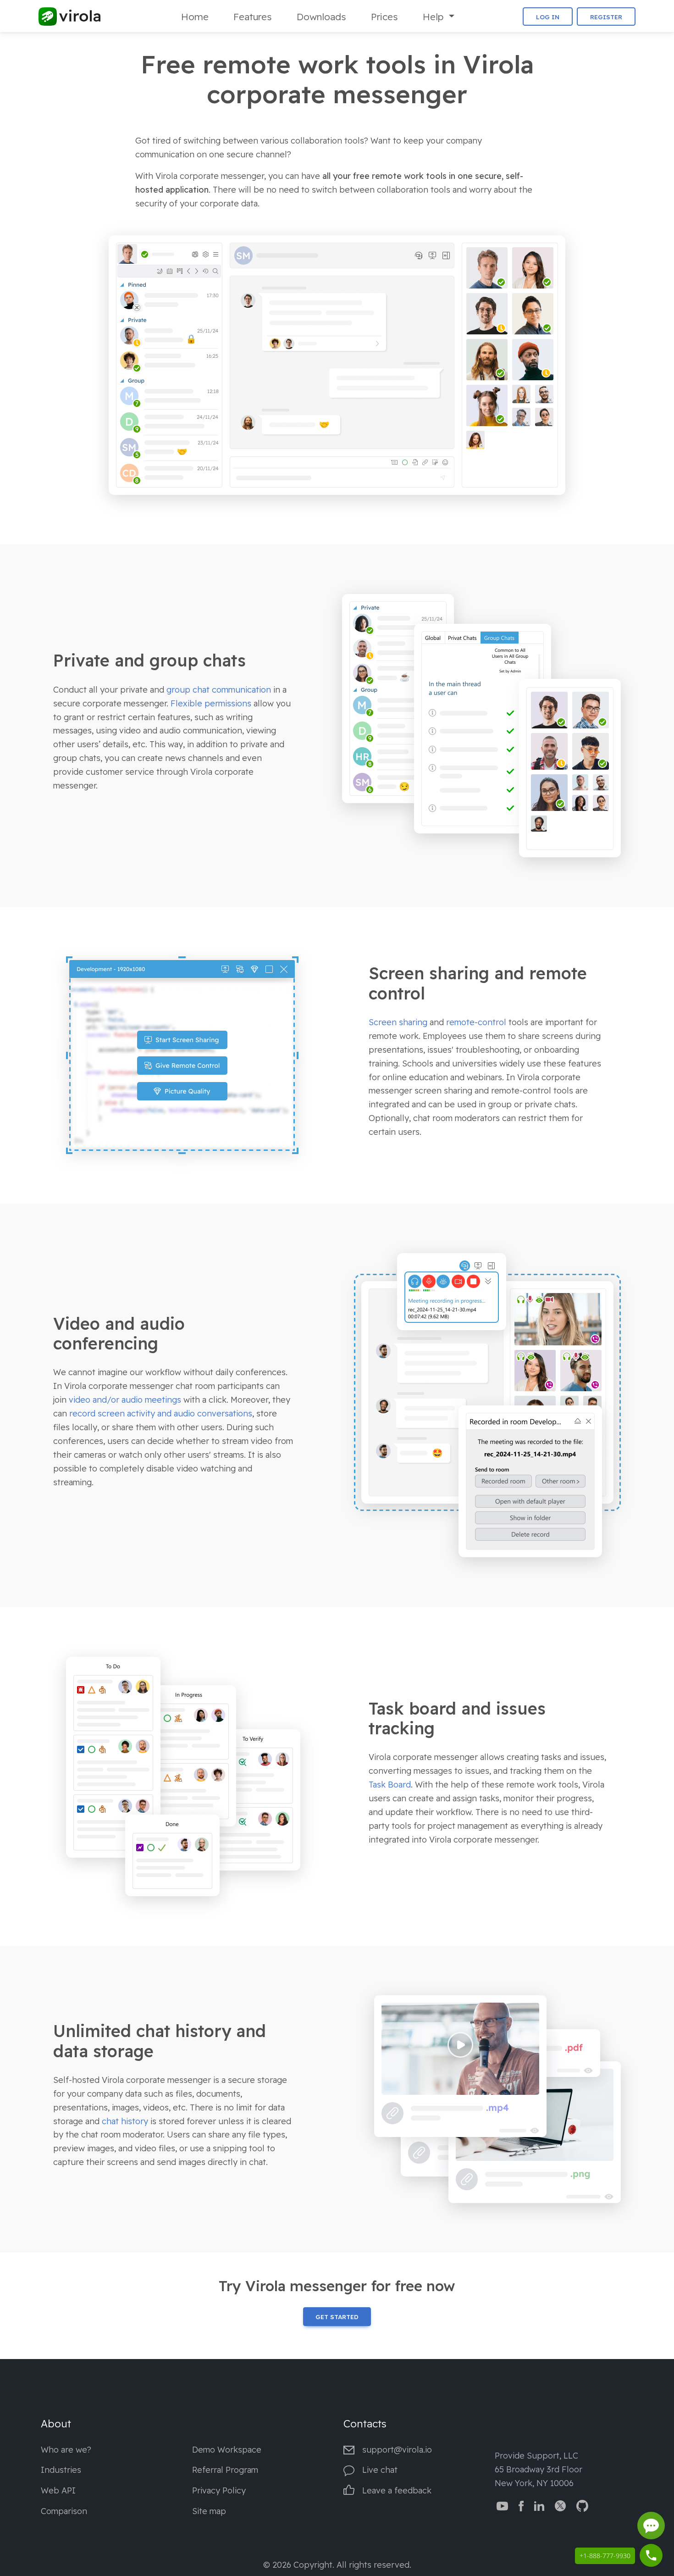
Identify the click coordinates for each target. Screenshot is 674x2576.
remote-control (476, 1022)
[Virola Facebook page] (521, 2505)
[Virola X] (560, 2505)
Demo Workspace (227, 2450)
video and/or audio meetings (125, 1400)
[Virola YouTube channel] (502, 2505)
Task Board (390, 1785)
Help (434, 17)
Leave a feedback (397, 2490)
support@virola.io (397, 2450)
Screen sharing (398, 1022)
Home (195, 17)
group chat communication (219, 690)
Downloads (321, 17)
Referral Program (225, 2470)
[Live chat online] (651, 2526)
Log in (548, 17)
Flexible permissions (211, 703)
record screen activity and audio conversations (161, 1413)
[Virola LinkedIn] (539, 2505)
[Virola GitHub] (582, 2505)
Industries (61, 2470)
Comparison (64, 2511)
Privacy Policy (219, 2490)
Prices (384, 17)
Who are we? (66, 2450)
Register (606, 17)
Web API (58, 2490)
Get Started (337, 2317)
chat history (125, 2121)
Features (253, 17)
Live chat (380, 2470)
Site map (209, 2511)
